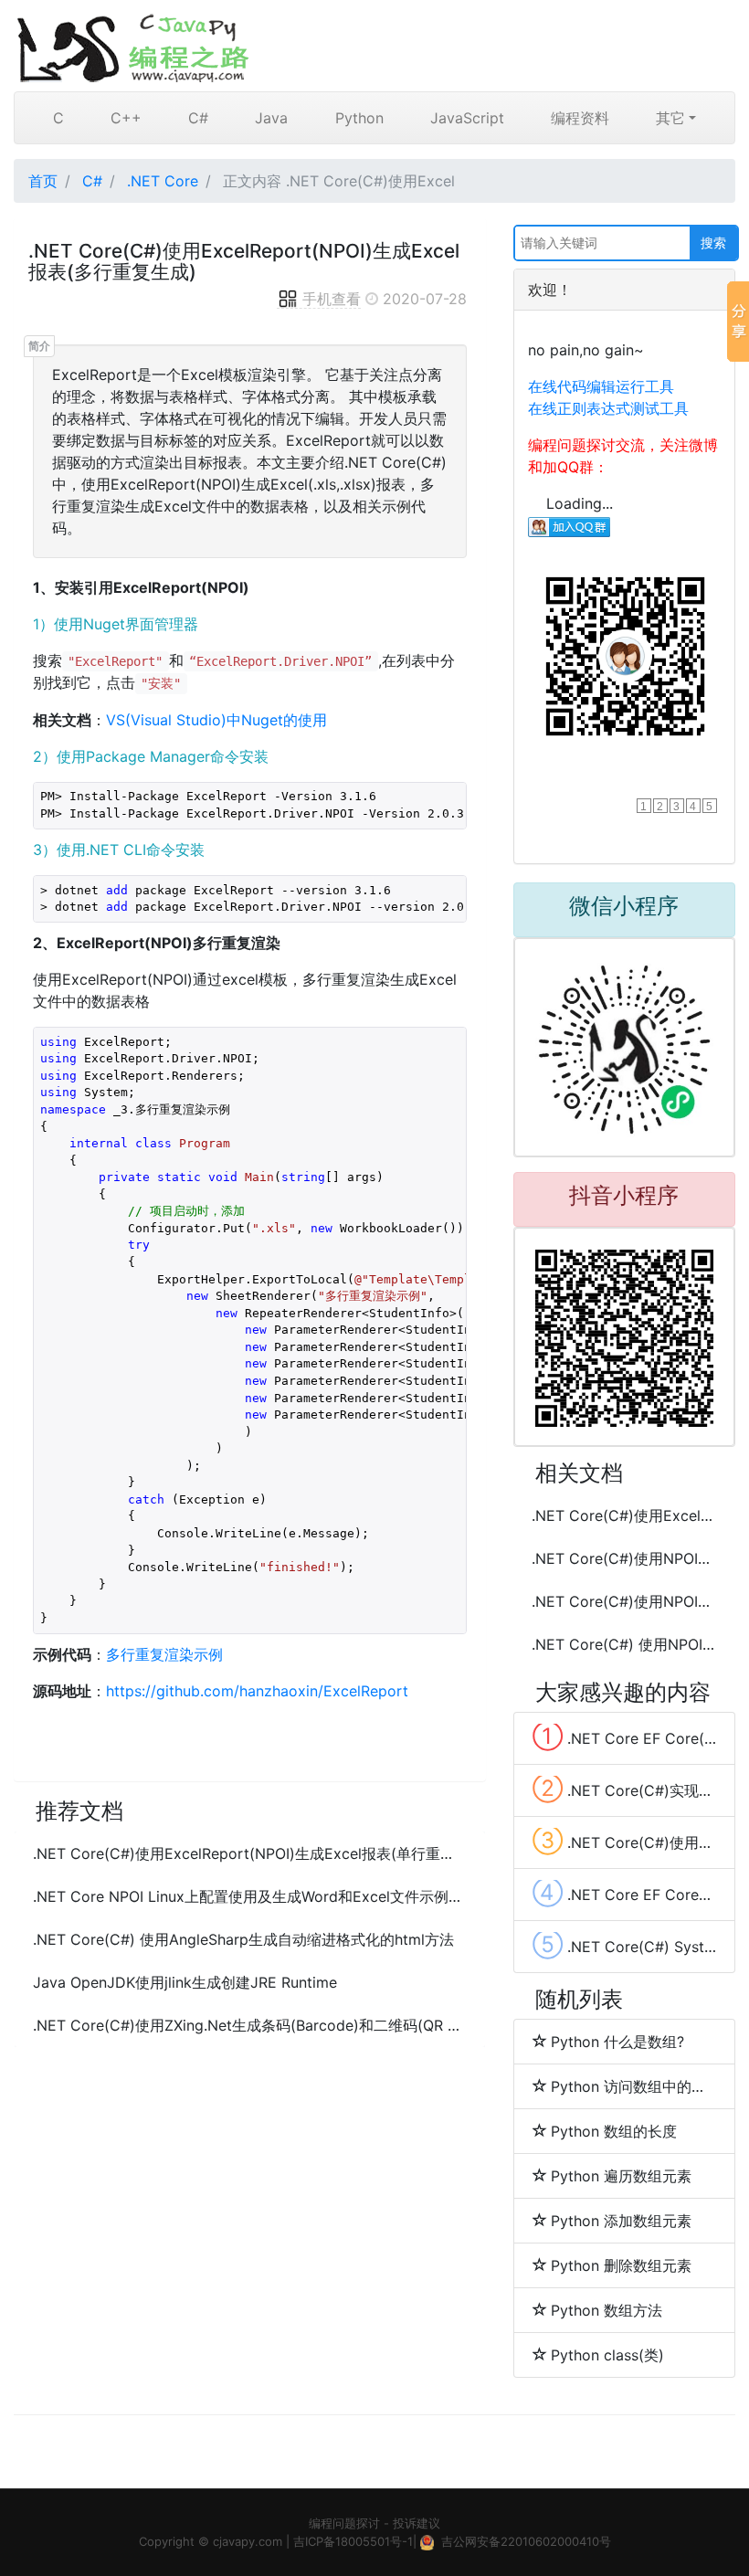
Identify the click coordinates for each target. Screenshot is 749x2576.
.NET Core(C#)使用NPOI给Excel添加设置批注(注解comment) (624, 1601)
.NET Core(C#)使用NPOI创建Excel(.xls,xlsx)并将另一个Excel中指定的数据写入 (624, 1558)
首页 (43, 181)
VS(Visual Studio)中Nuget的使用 (216, 720)
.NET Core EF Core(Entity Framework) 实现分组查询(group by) (624, 1737)
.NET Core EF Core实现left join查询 (624, 1893)
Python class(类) (607, 2355)
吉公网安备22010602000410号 (526, 2541)
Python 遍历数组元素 (621, 2176)
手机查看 (332, 299)
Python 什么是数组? (617, 2042)
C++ (126, 118)
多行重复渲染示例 (164, 1654)
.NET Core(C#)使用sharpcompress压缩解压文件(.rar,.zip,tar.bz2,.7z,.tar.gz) (624, 1841)
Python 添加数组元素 (621, 2221)
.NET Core (163, 181)
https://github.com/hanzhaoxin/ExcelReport (257, 1691)
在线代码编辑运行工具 (601, 386)
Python (359, 118)
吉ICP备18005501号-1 (353, 2541)
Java (271, 118)
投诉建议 (417, 2523)
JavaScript (467, 118)
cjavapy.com (248, 2541)
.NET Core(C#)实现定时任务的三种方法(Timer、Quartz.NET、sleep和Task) (624, 1789)
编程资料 (580, 118)
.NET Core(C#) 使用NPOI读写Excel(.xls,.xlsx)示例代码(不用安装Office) (624, 1644)
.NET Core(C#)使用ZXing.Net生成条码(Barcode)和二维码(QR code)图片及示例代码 (250, 2025)
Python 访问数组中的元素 (633, 2086)
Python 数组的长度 (614, 2131)
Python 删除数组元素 (621, 2265)
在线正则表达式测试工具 (608, 408)
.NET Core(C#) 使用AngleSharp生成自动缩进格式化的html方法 (243, 1939)
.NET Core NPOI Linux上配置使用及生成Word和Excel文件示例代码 (250, 1896)
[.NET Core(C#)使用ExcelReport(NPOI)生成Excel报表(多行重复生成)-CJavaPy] (374, 46)
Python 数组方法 (607, 2310)
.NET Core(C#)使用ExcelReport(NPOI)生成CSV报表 (624, 1515)
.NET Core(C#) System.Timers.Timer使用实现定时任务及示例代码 (624, 1945)
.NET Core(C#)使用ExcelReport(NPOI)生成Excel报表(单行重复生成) (250, 1853)
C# (198, 118)
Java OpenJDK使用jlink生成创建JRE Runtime (185, 1982)
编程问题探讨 (344, 2523)
